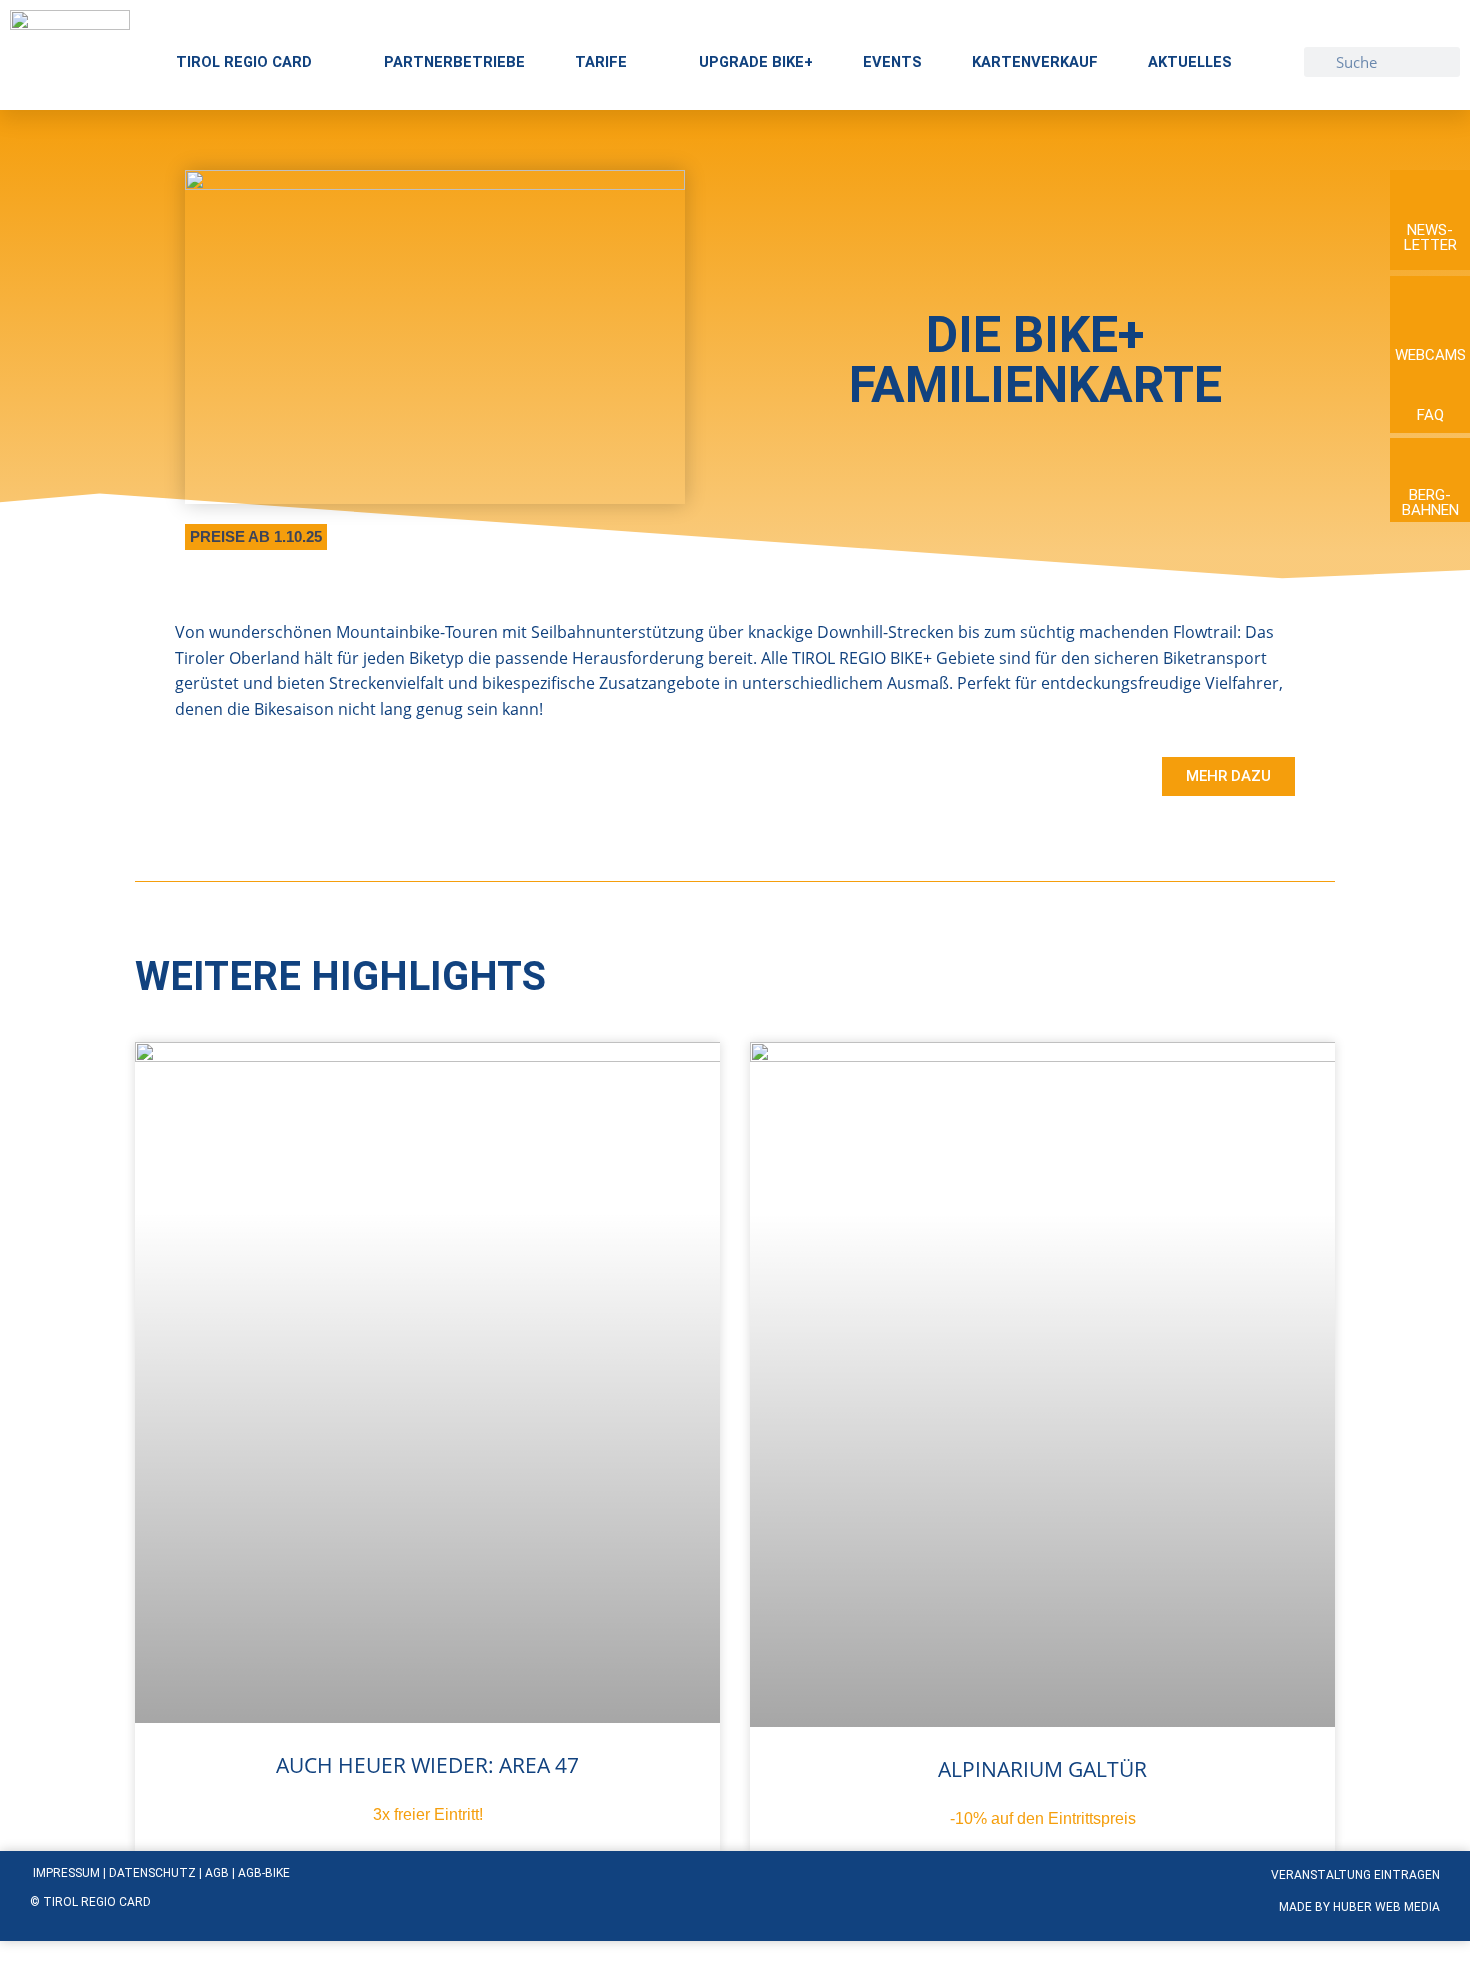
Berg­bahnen (1430, 502)
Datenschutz (154, 1873)
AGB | (221, 1873)
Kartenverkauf (1035, 62)
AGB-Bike (264, 1873)
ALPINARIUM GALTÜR (1042, 1769)
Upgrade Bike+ (756, 62)
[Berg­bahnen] (1430, 460)
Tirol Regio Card (244, 62)
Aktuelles (1190, 62)
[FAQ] (1430, 385)
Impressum (66, 1873)
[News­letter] (1430, 192)
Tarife (601, 62)
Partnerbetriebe (454, 62)
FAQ (1430, 415)
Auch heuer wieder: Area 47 (427, 1765)
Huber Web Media (1386, 1907)
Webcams (1430, 355)
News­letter (1430, 237)
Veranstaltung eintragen (1355, 1875)
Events (892, 62)
